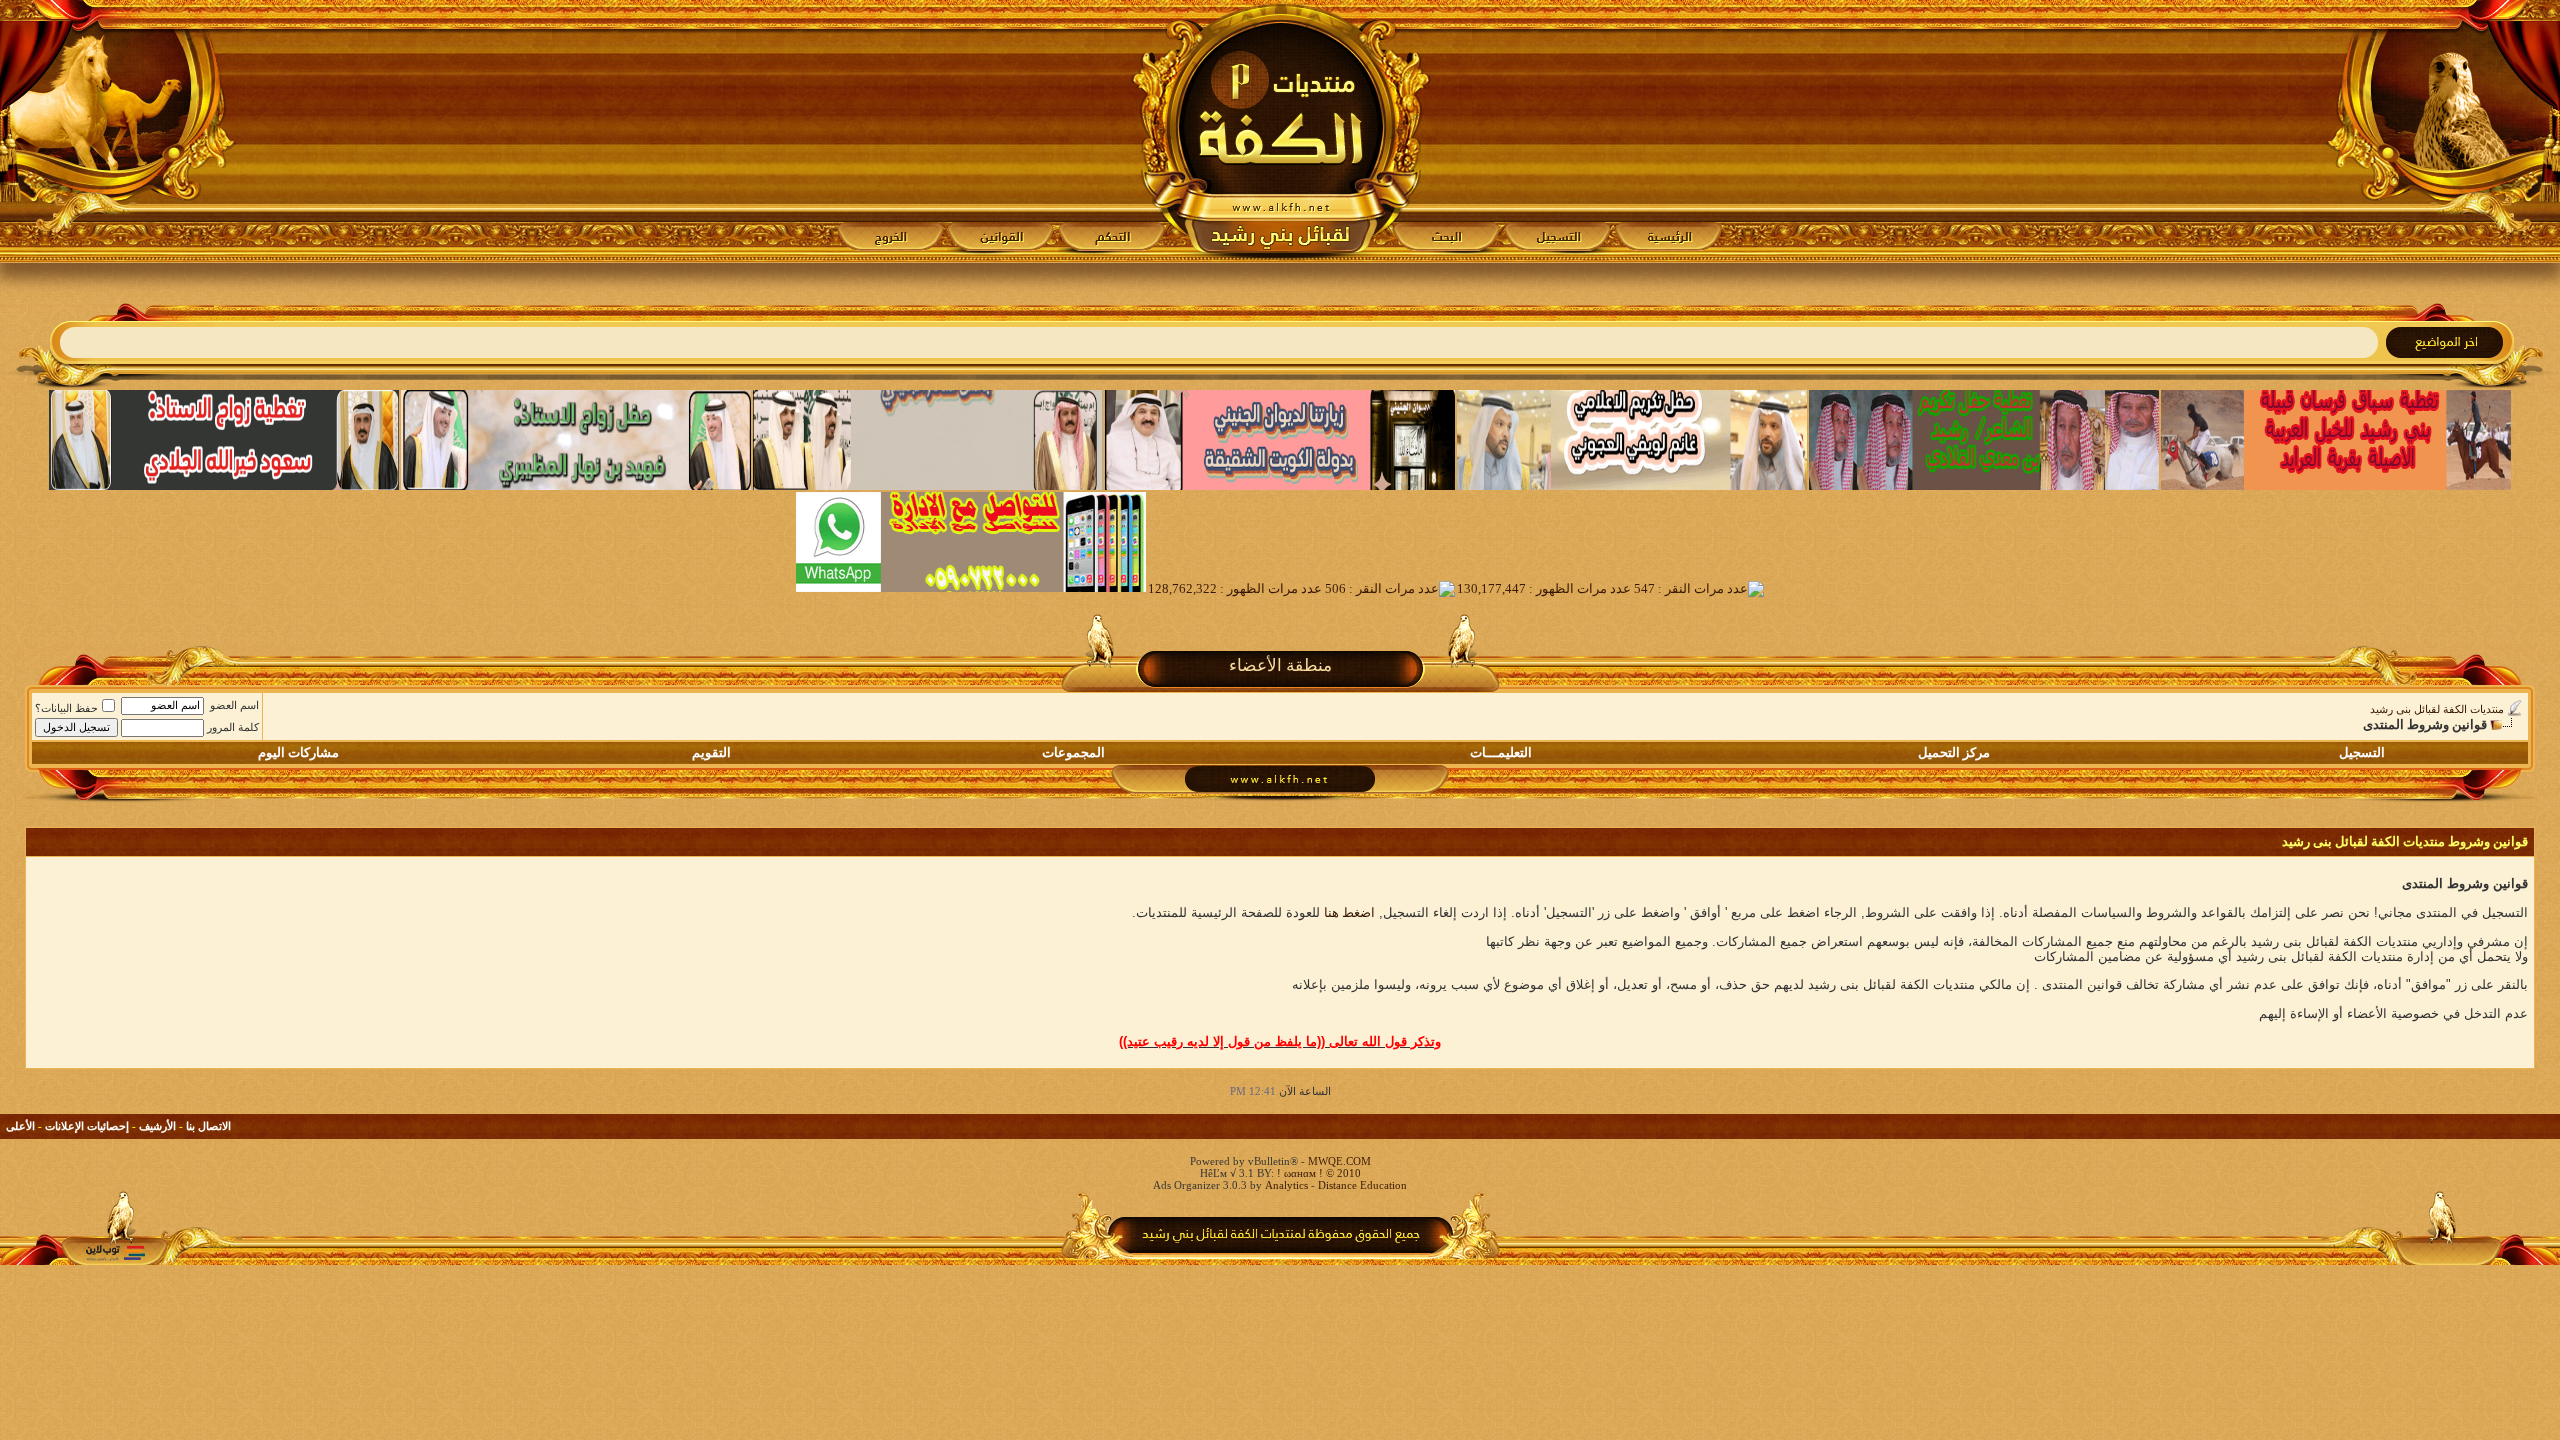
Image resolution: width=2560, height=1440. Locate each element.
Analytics (1286, 1185)
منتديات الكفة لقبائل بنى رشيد (2437, 709)
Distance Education (1362, 1185)
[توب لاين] (115, 1252)
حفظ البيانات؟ (66, 708)
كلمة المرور (233, 727)
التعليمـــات (1501, 752)
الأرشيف (157, 1126)
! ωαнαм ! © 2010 (1317, 1173)
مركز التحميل (1954, 752)
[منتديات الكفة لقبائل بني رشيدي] (1280, 131)
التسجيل (2362, 752)
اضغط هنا (1349, 912)
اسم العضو (234, 705)
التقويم (711, 752)
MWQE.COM (1339, 1161)
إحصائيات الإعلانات (87, 1126)
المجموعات (1073, 752)
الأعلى (20, 1126)
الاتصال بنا (208, 1126)
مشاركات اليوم (298, 752)
